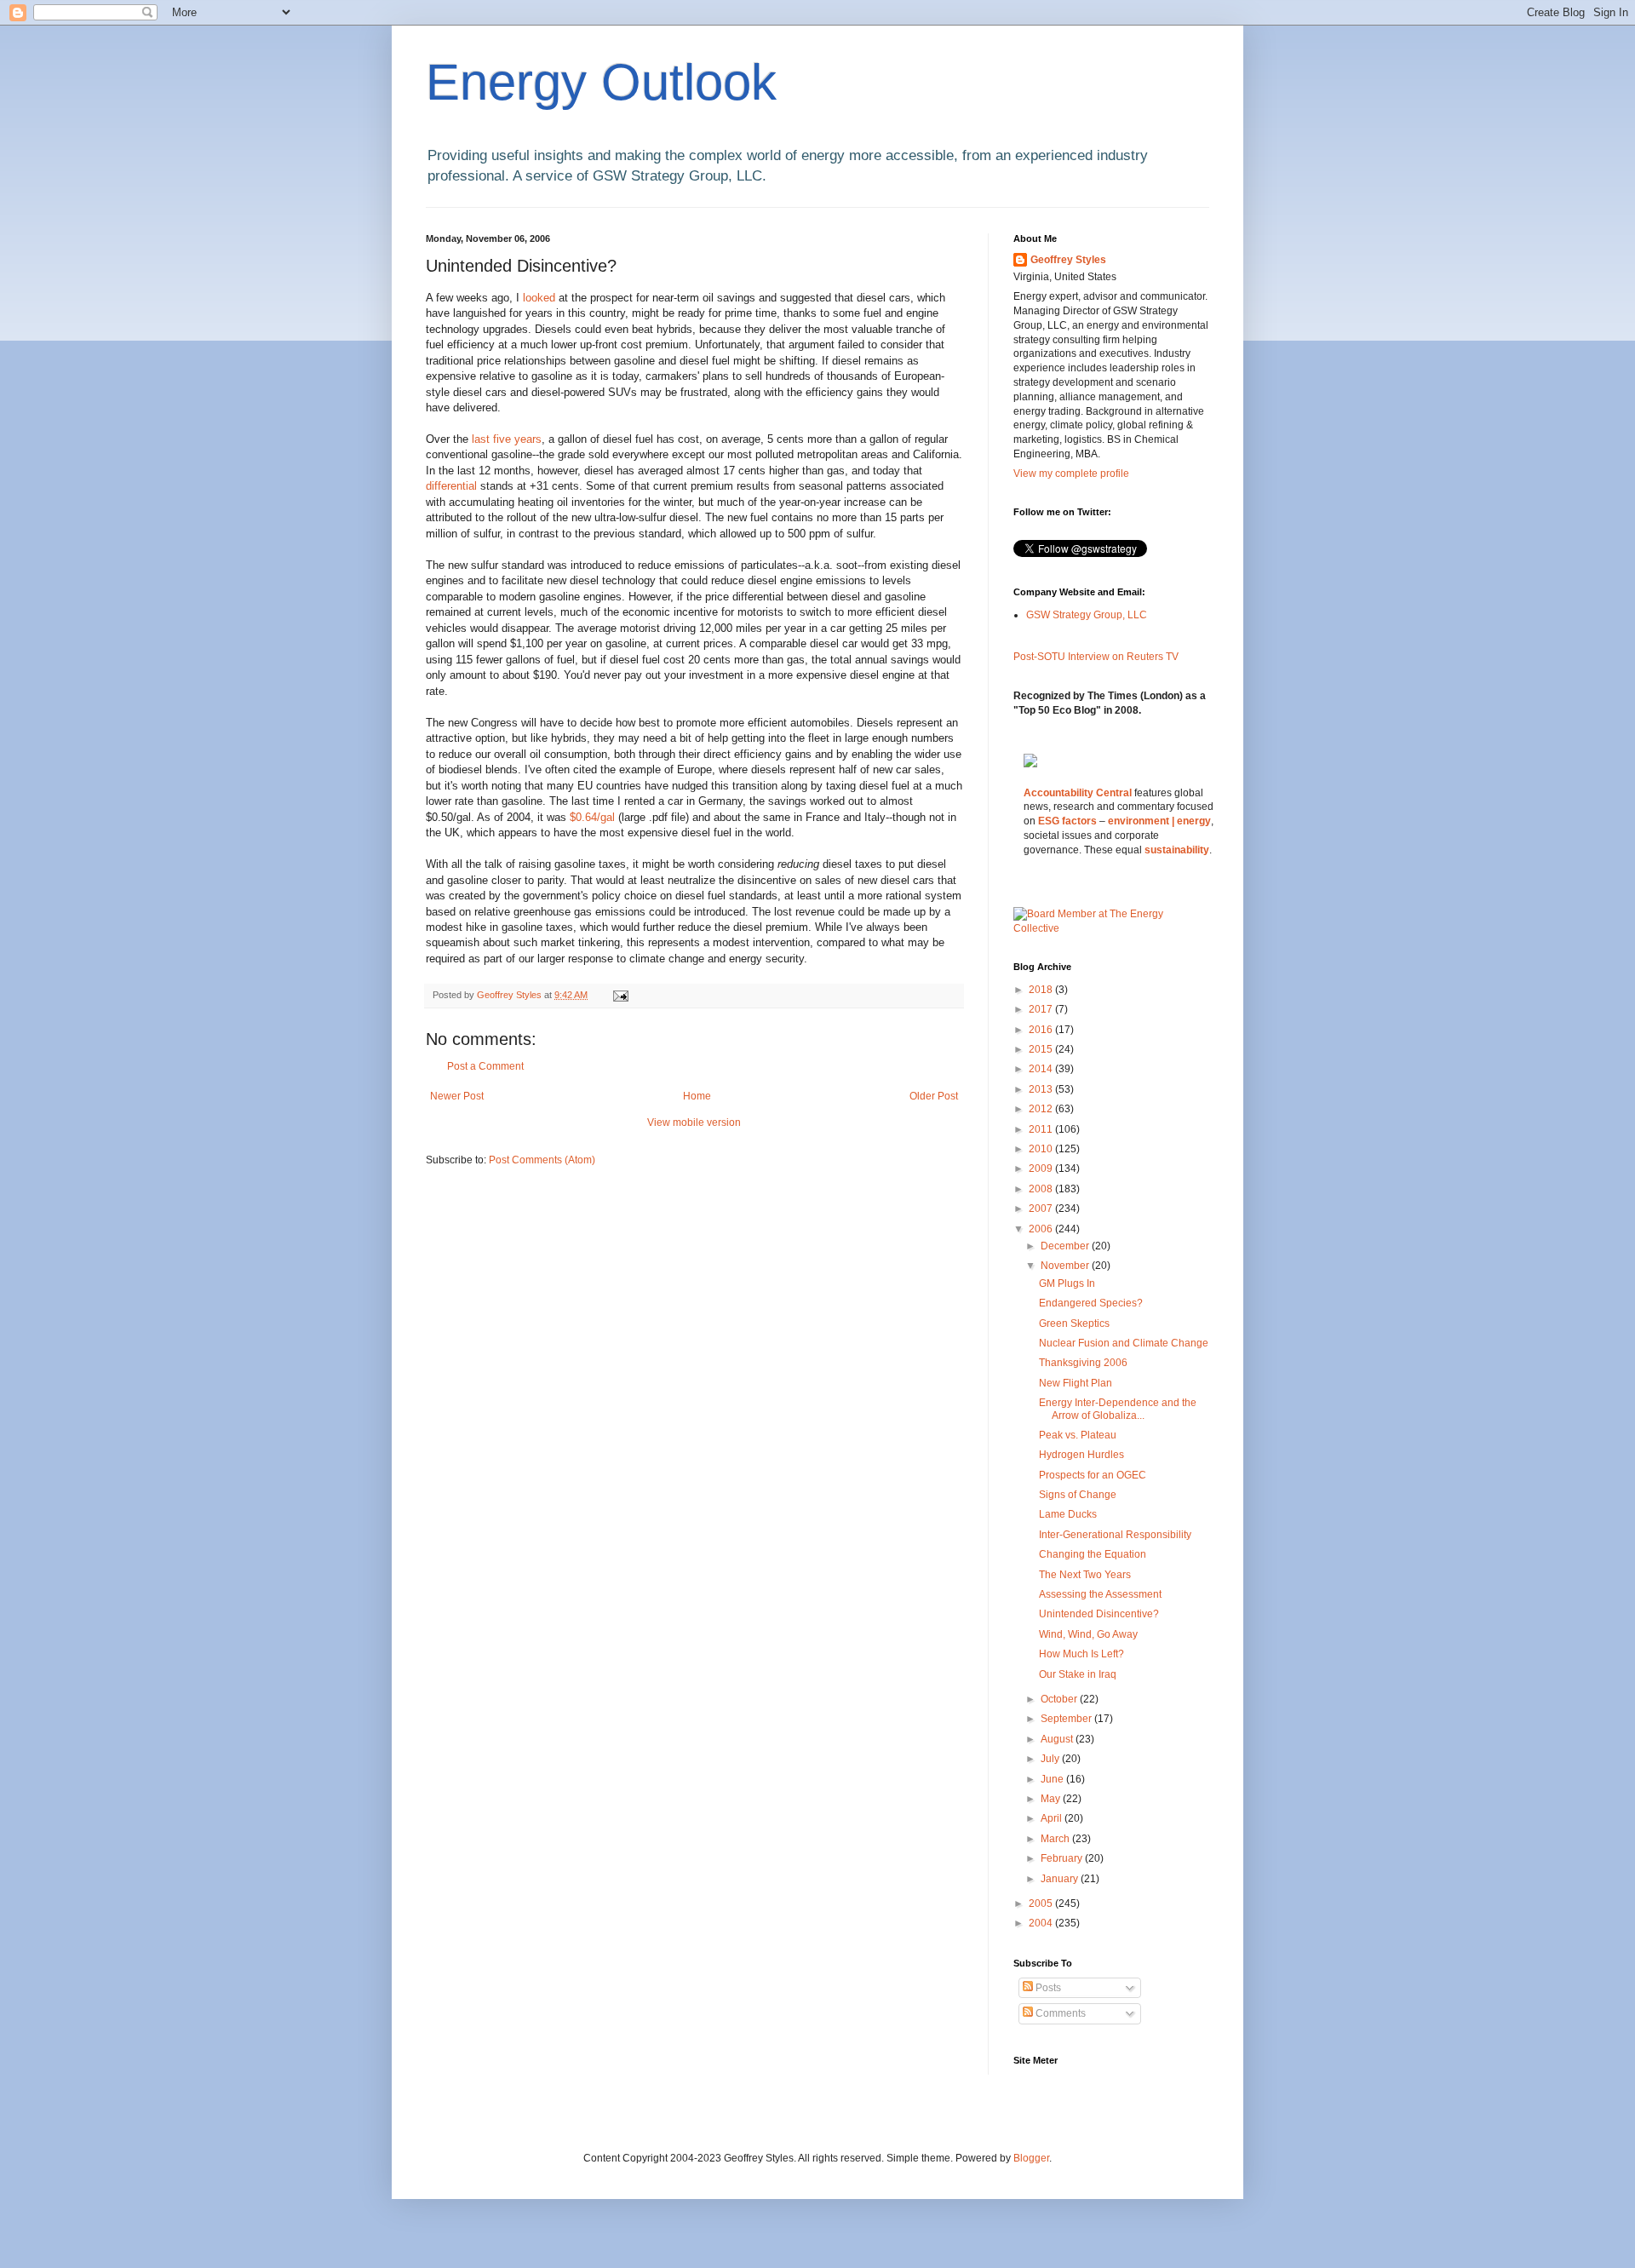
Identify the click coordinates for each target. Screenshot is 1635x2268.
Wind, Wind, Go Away (1088, 1634)
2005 (1042, 1903)
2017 (1042, 1009)
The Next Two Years (1085, 1575)
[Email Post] (620, 995)
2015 (1042, 1049)
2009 (1042, 1168)
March (1056, 1839)
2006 (1042, 1229)
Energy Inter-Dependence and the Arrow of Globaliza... (1118, 1409)
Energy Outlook (601, 82)
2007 (1042, 1209)
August (1058, 1739)
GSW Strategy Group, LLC (1087, 615)
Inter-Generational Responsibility (1115, 1535)
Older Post (934, 1096)
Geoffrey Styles (1068, 260)
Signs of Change (1078, 1495)
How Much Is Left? (1081, 1654)
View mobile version (694, 1123)
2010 (1042, 1149)
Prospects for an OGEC (1093, 1475)
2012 (1042, 1109)
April (1053, 1818)
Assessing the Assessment (1100, 1594)
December (1066, 1246)
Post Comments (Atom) (542, 1160)
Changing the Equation (1093, 1554)
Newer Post (457, 1096)
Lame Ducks (1068, 1514)
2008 (1042, 1189)
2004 (1042, 1923)
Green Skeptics (1074, 1323)
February (1063, 1858)
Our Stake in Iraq (1078, 1674)
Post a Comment (485, 1066)
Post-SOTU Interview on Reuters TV (1096, 657)
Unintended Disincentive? (1099, 1614)
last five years (507, 439)
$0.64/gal (594, 817)
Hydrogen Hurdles (1081, 1455)
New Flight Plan (1076, 1383)
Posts (1047, 1988)
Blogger (1031, 2158)
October (1060, 1699)
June (1053, 1779)
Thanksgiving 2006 (1083, 1363)
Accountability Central (1078, 793)
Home (697, 1096)
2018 (1042, 990)
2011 (1042, 1129)
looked (541, 298)
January (1061, 1879)
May (1052, 1799)
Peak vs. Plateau (1078, 1435)
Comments (1059, 2013)
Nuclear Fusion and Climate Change (1124, 1343)
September (1067, 1719)
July (1051, 1759)
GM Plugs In (1067, 1283)
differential (453, 486)
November (1066, 1266)
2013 (1042, 1089)
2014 (1042, 1069)
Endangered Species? (1091, 1303)
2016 (1042, 1030)
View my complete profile (1071, 474)
